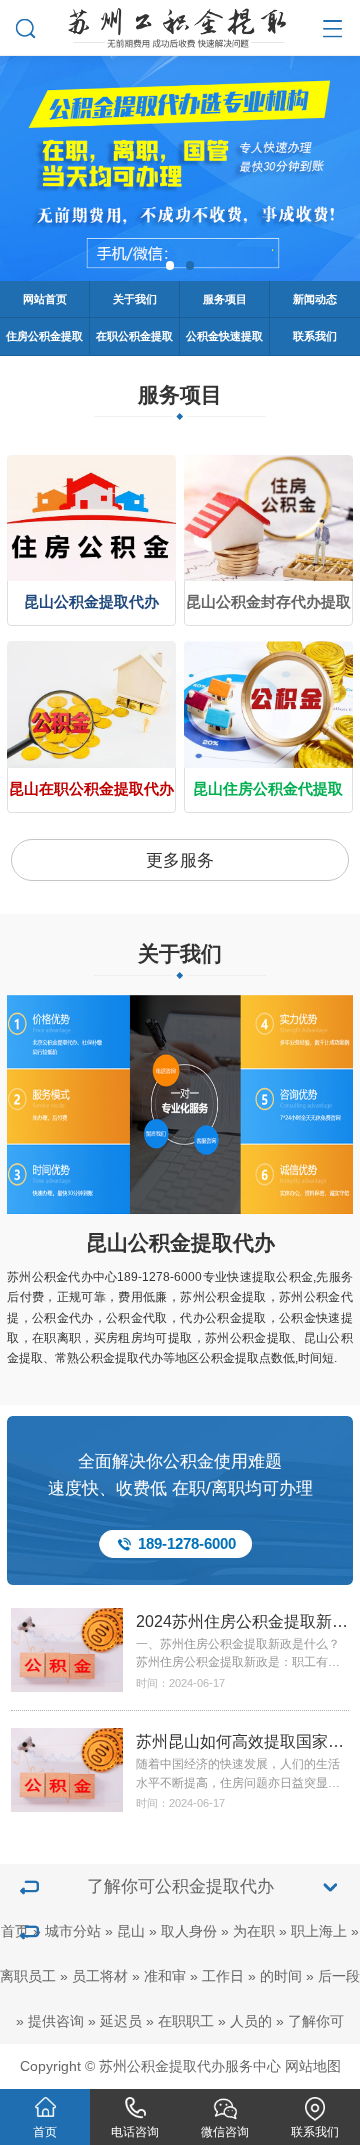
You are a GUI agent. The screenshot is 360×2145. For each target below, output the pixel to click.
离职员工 (28, 1976)
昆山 (131, 1931)
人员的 (251, 2021)
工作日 (223, 1976)
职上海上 (319, 1931)
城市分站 (73, 1931)
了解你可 (316, 2021)
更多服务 (180, 860)
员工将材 (100, 1976)
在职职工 (186, 2021)
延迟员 (121, 2021)
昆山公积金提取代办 (180, 1243)
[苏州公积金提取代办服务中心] (180, 24)
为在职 (254, 1931)
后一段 (339, 1976)
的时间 (281, 1976)
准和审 (165, 1976)
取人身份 (189, 1931)
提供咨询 (56, 2021)
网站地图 (313, 2066)
